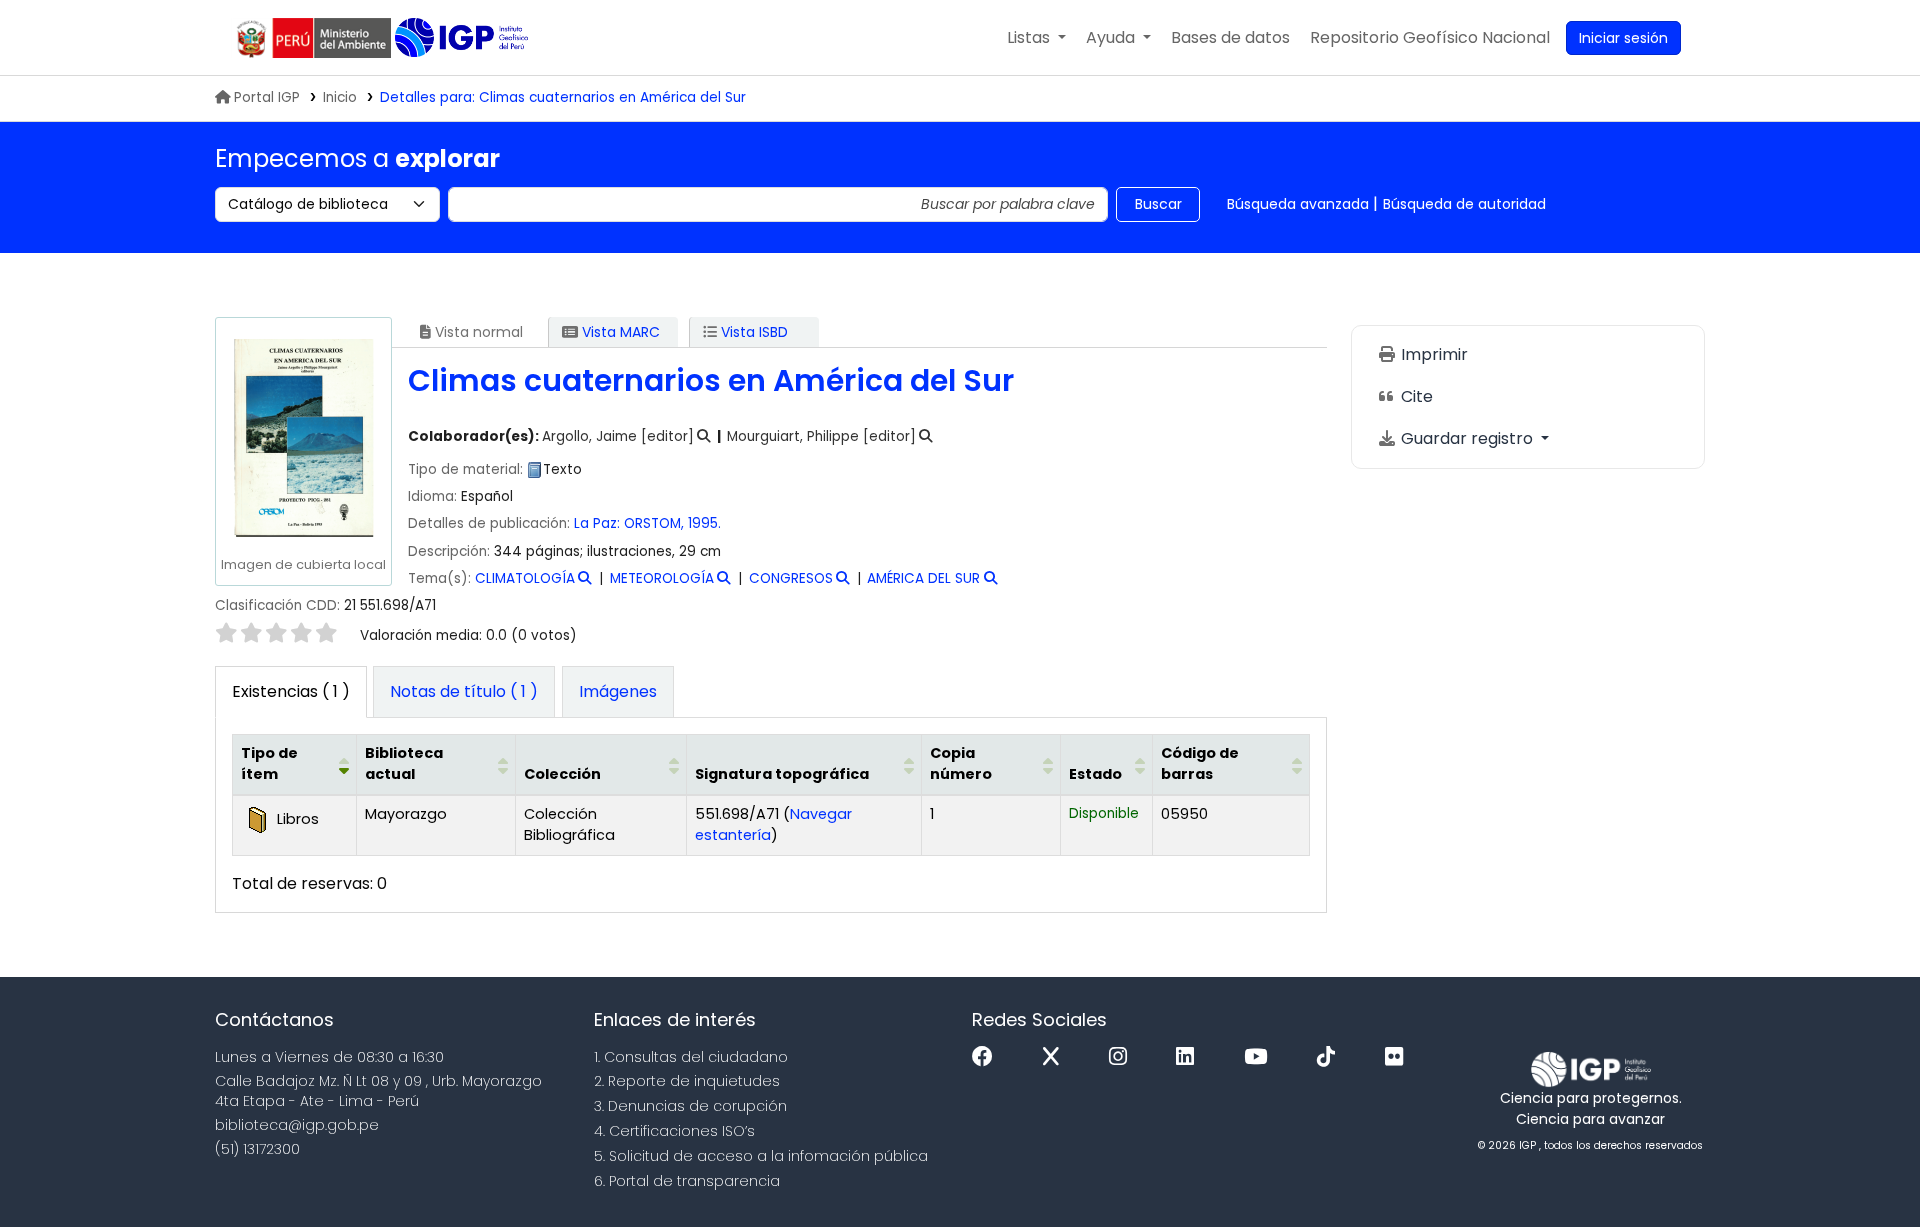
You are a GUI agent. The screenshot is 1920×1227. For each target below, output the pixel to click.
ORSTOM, (654, 523)
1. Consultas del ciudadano (691, 1057)
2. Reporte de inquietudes (687, 1081)
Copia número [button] (961, 764)
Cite (1415, 396)
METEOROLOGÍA (662, 578)
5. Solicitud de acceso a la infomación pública (761, 1156)
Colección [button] (562, 774)
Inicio (340, 97)
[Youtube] (1260, 1057)
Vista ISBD (752, 332)
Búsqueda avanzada (1298, 204)
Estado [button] (1095, 774)
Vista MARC (619, 332)
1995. (704, 523)
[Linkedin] (1190, 1057)
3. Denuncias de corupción (690, 1106)
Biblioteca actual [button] (404, 764)
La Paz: (599, 523)
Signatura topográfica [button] (782, 774)
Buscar (1158, 204)
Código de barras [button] (1200, 764)
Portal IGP (267, 97)
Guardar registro (1467, 438)
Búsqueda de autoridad (1464, 204)
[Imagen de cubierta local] (303, 437)
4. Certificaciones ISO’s (674, 1131)
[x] (1056, 1057)
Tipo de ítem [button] (269, 764)
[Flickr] (1399, 1057)
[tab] (464, 692)
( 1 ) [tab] (291, 691)
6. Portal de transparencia (687, 1181)
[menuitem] (1430, 38)
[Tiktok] (1331, 1057)
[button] (1036, 38)
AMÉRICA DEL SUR (923, 578)
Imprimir (1432, 354)
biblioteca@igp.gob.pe (297, 1125)
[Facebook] (987, 1057)
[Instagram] (1123, 1057)
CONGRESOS (791, 578)
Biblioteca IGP (463, 38)
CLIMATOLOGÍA (525, 578)
